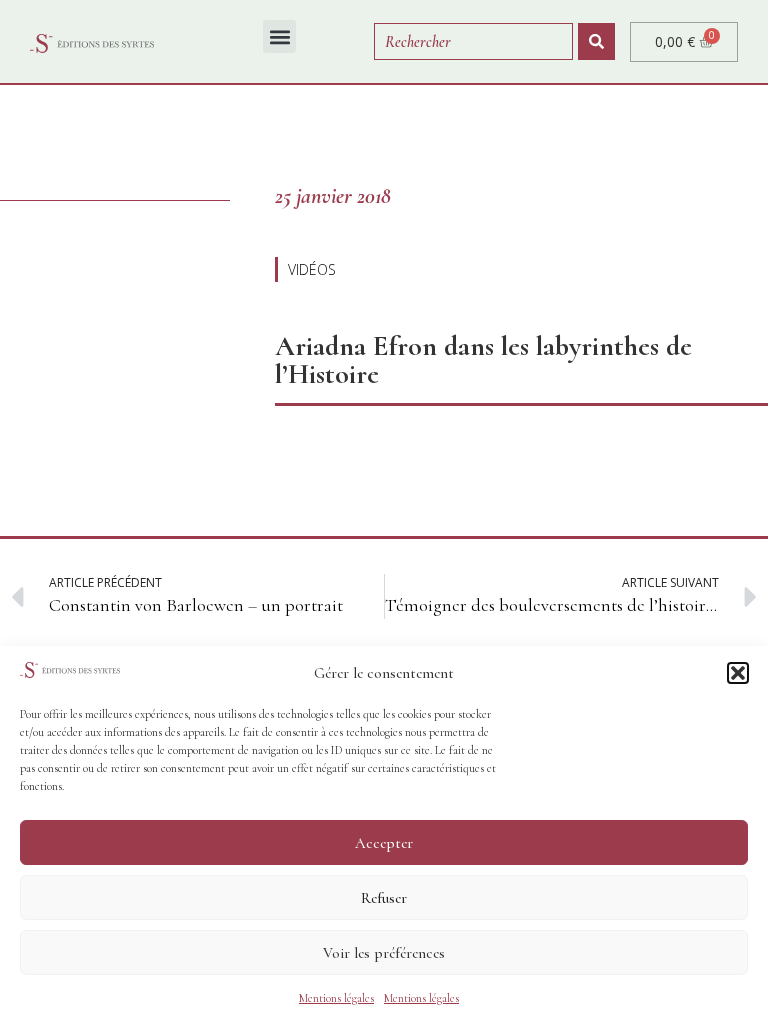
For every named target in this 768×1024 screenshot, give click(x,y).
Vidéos (312, 269)
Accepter (384, 843)
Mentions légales (336, 998)
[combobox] (473, 41)
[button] (738, 673)
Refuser (384, 898)
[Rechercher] (596, 41)
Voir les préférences (384, 953)
